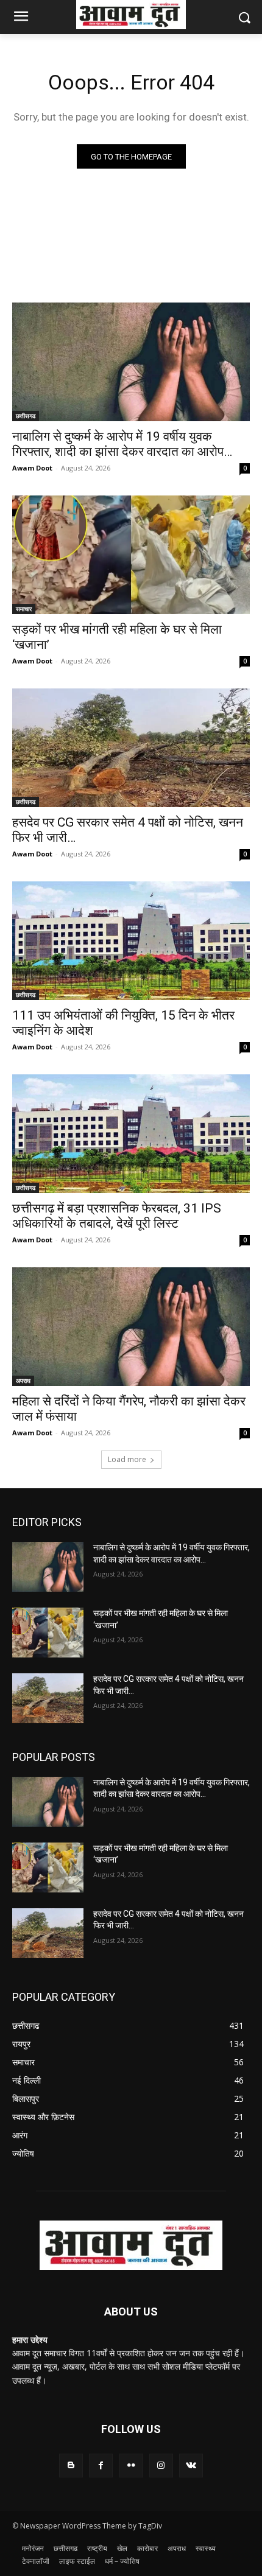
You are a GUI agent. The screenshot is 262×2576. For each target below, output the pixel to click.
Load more (127, 1459)
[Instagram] (161, 2466)
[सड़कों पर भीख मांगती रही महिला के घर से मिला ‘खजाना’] (131, 555)
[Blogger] (71, 2466)
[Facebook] (101, 2466)
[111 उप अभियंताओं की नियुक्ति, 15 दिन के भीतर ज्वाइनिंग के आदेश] (131, 941)
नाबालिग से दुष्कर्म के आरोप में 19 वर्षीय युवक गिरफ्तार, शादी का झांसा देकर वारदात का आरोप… (122, 444)
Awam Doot (32, 468)
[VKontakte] (191, 2466)
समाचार (24, 609)
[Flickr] (131, 2466)
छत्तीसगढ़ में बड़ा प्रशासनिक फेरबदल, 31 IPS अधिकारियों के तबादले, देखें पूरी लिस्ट (117, 1216)
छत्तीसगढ (26, 416)
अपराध (23, 1381)
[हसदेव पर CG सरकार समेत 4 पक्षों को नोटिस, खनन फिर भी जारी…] (131, 748)
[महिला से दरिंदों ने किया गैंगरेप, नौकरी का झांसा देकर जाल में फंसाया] (131, 1327)
